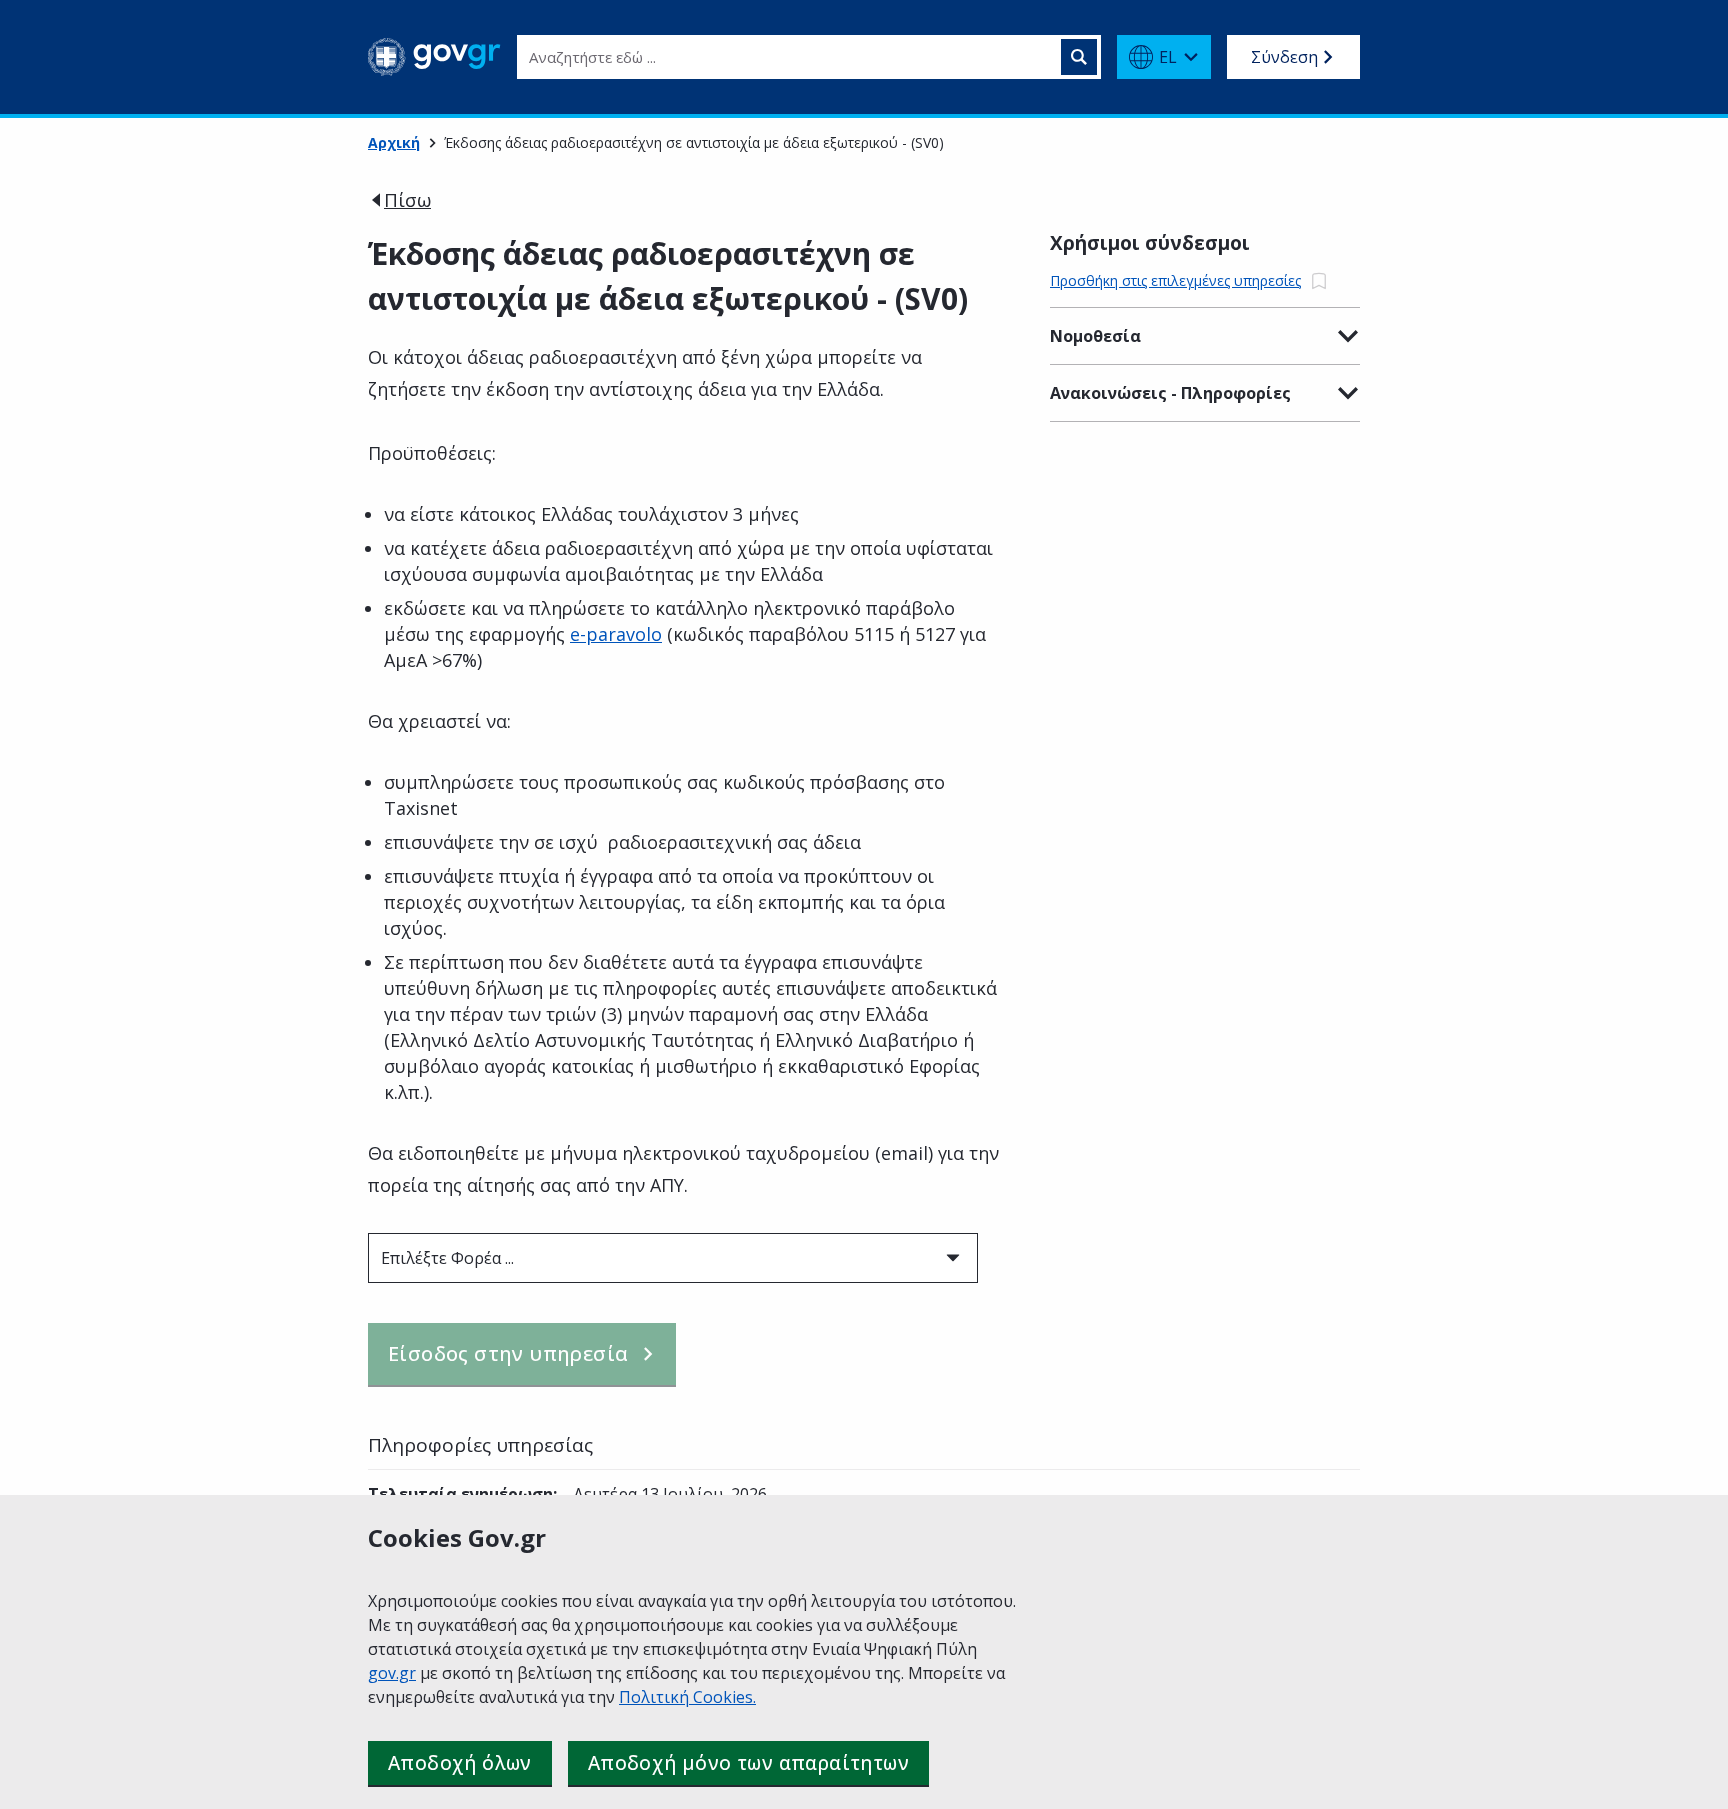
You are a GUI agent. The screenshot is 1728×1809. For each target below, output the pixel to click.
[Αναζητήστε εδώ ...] (1079, 57)
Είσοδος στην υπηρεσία (508, 1353)
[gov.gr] (434, 57)
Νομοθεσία (1095, 336)
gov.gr (392, 1673)
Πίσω (407, 200)
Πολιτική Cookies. (687, 1697)
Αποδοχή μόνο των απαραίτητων (748, 1763)
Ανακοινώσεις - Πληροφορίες (1170, 393)
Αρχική (394, 142)
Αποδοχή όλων (460, 1763)
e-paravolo (616, 634)
